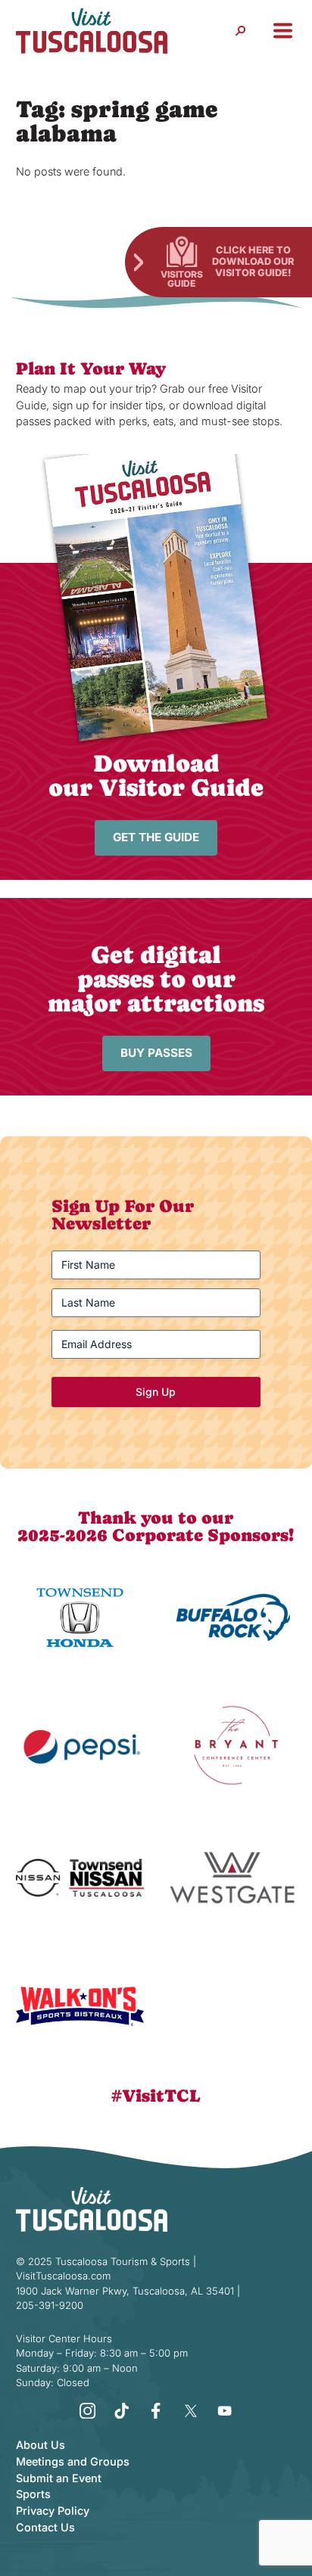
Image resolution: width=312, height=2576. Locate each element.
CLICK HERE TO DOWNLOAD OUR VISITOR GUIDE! (253, 261)
